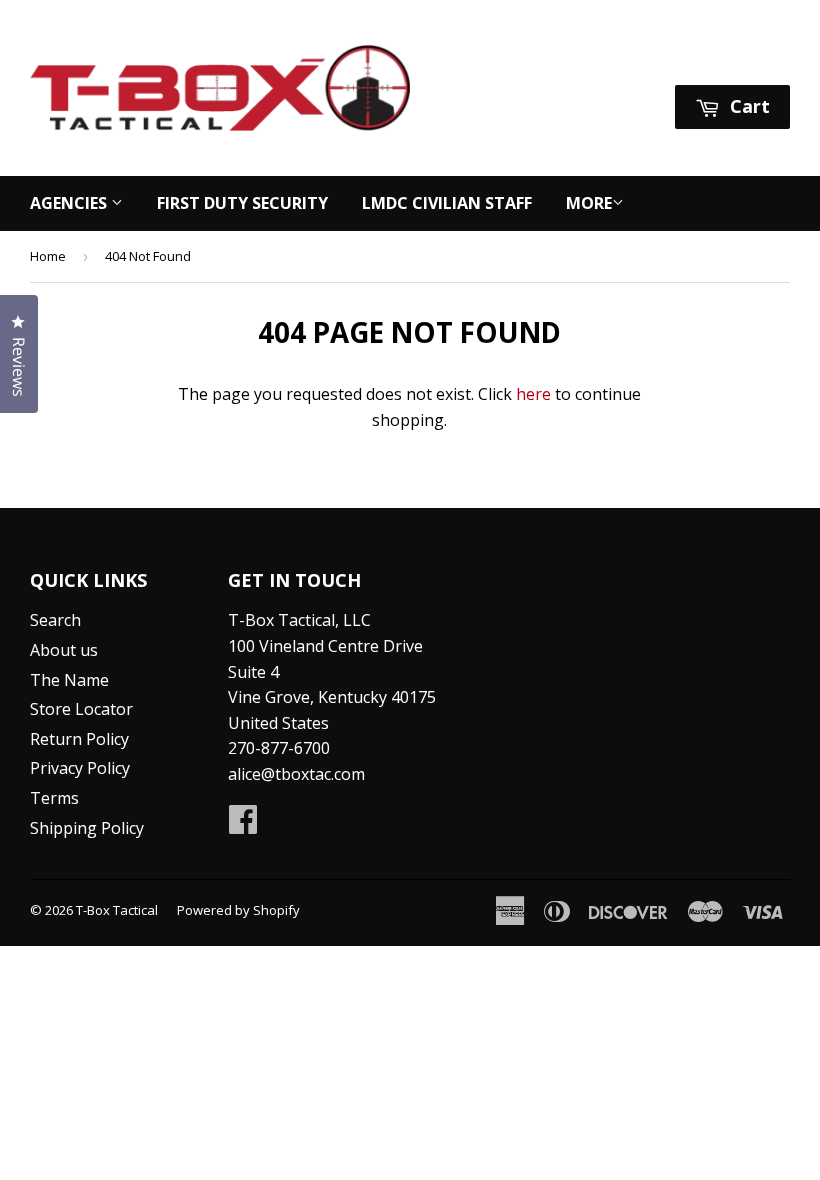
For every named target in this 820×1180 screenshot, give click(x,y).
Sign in (602, 58)
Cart (747, 106)
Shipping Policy (87, 828)
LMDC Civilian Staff (447, 203)
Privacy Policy (80, 768)
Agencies (70, 203)
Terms (54, 798)
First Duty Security (242, 203)
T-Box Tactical (117, 910)
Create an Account (724, 58)
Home (48, 256)
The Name (69, 680)
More (589, 203)
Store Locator (81, 709)
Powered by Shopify (238, 910)
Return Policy (79, 739)
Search (55, 620)
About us (64, 650)
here (533, 394)
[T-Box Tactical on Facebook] (243, 825)
